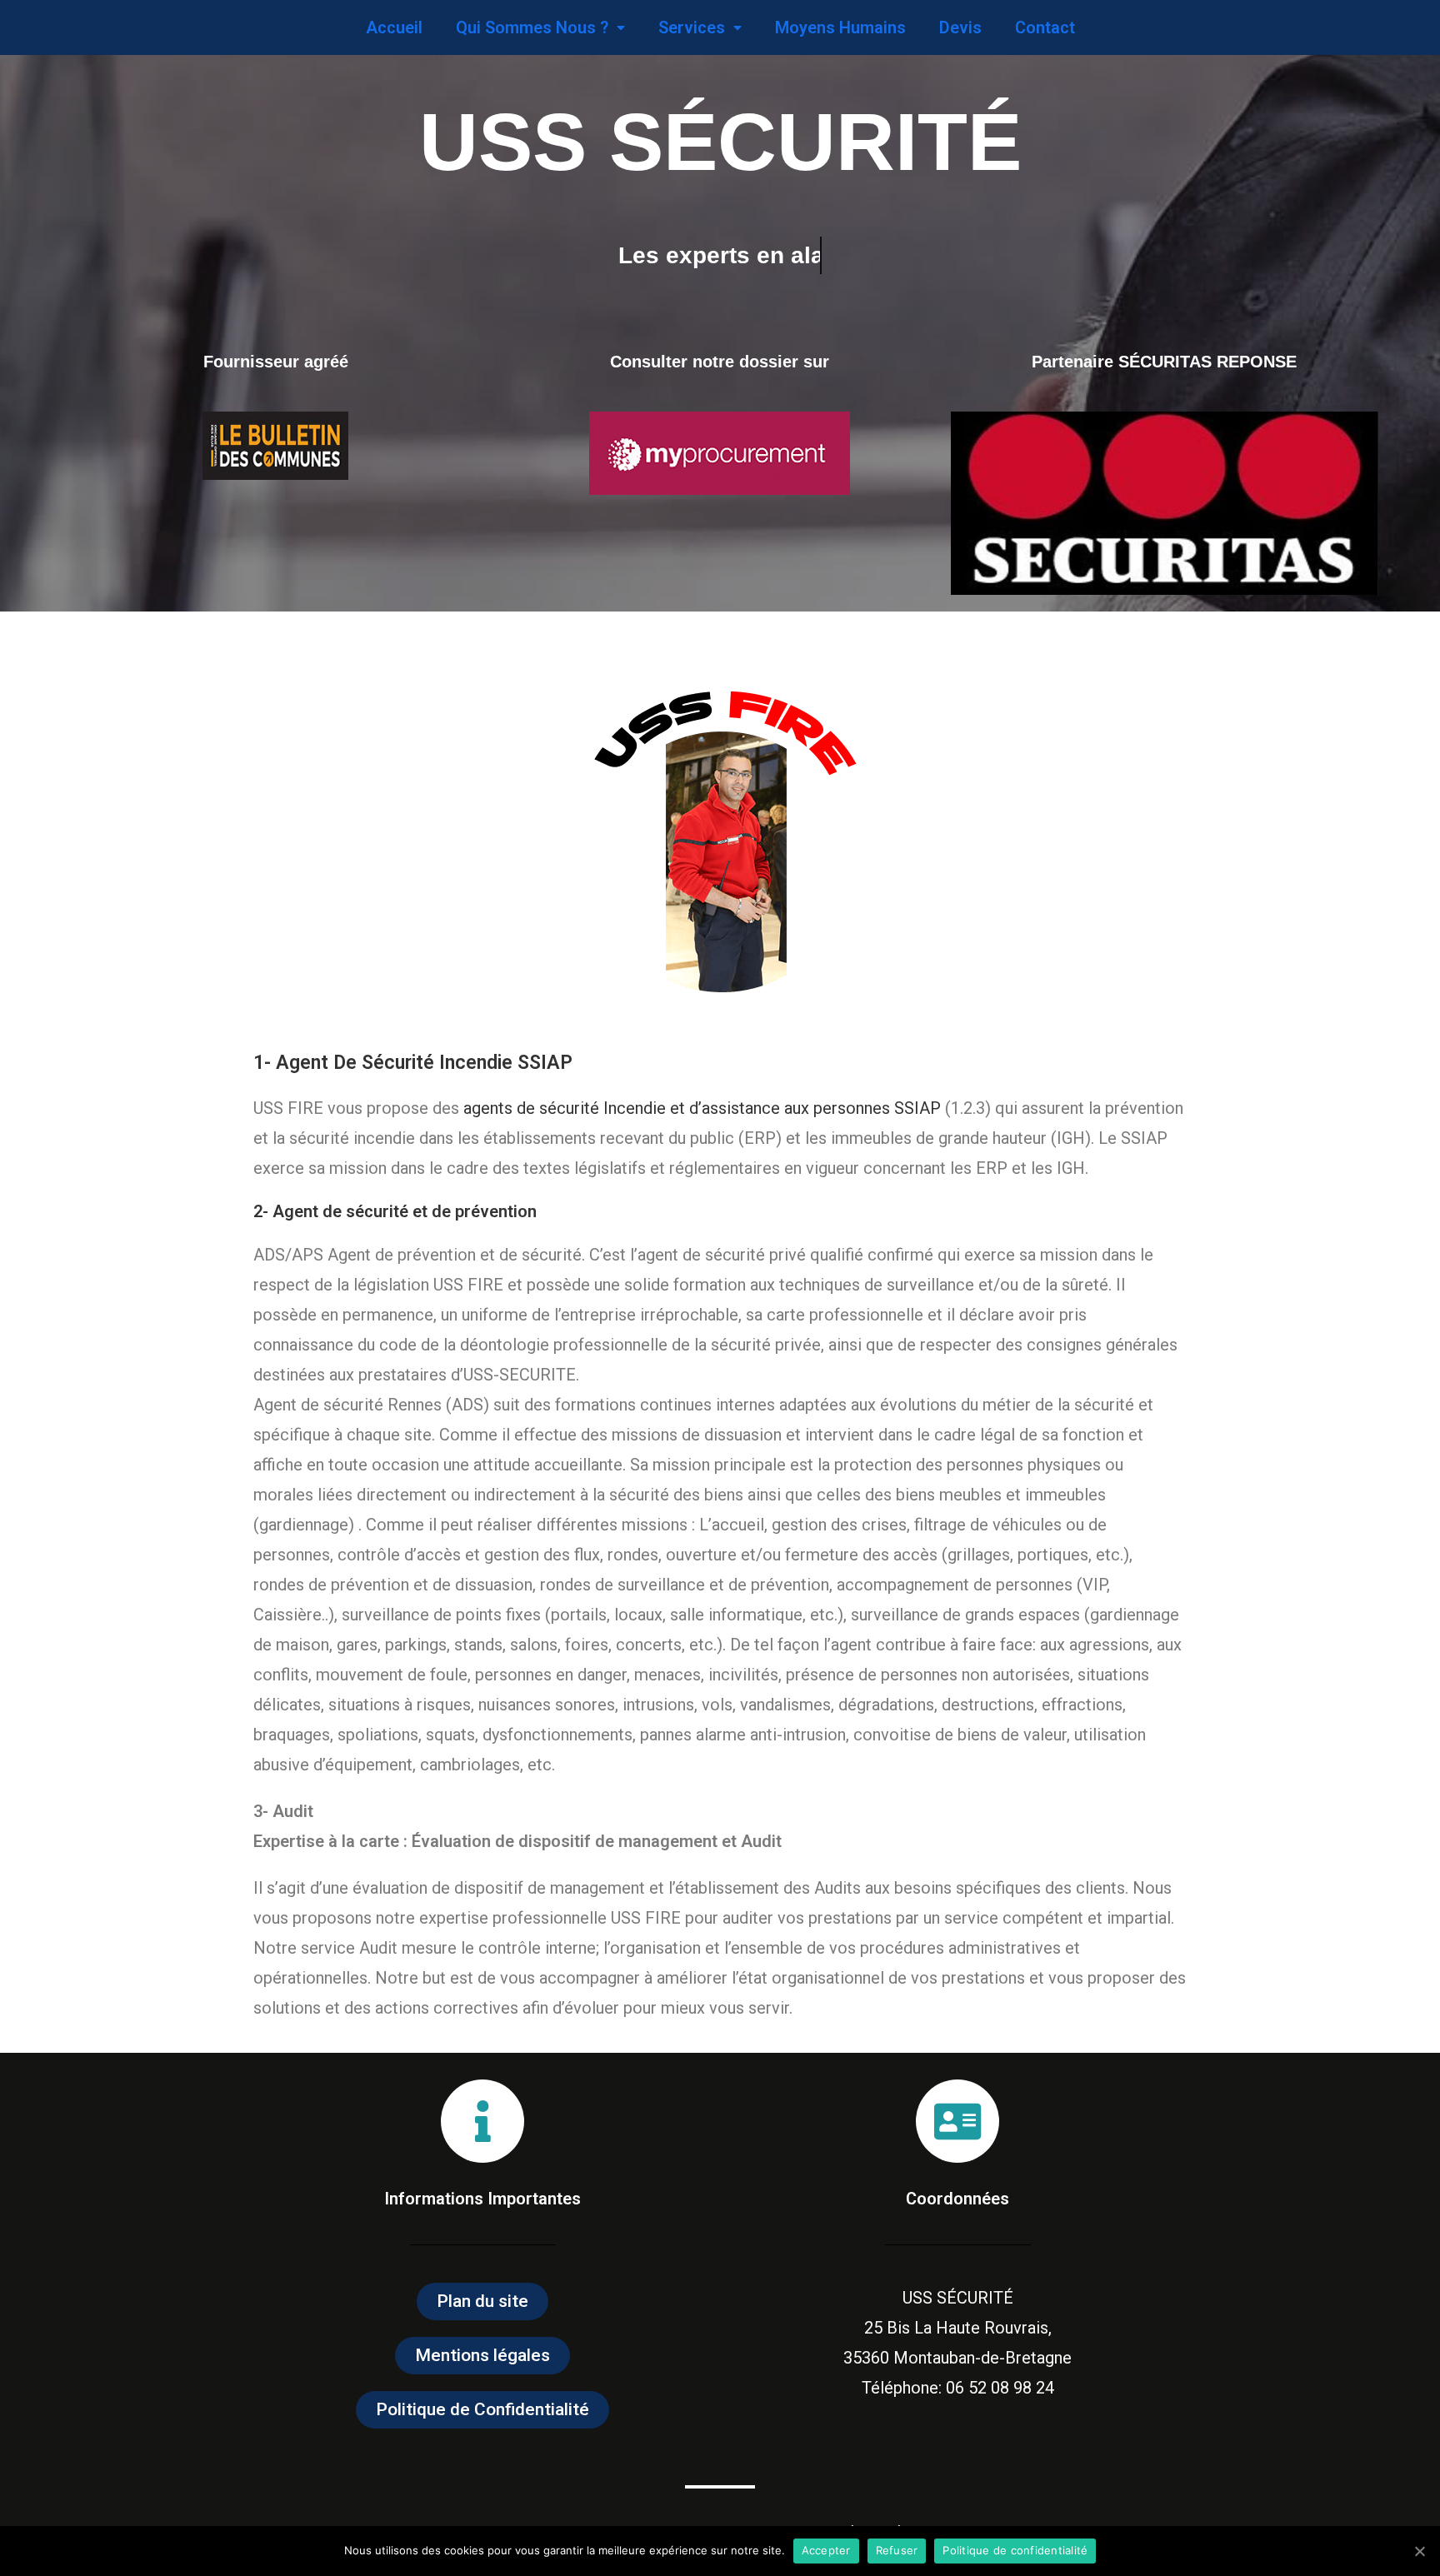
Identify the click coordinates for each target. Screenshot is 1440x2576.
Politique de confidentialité (1015, 2550)
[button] (482, 2301)
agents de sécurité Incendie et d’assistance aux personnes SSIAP (702, 1108)
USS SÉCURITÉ (720, 142)
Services (692, 27)
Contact (1045, 27)
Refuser (897, 2550)
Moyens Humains (840, 27)
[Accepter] (1419, 2551)
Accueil (394, 27)
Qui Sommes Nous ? (532, 27)
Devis (960, 27)
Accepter (826, 2550)
